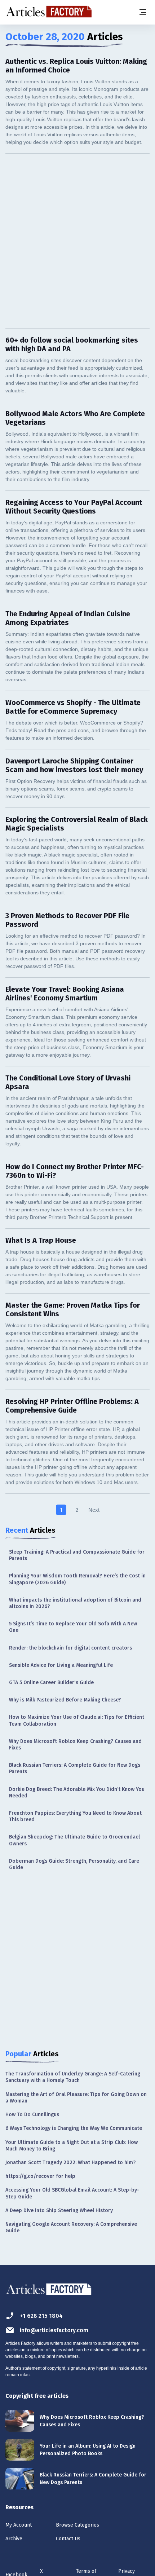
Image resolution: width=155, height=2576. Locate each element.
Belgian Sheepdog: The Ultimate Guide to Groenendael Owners (74, 1840)
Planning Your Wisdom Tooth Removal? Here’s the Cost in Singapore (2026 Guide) (77, 1579)
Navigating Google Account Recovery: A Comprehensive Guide (71, 2227)
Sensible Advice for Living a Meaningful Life (61, 1665)
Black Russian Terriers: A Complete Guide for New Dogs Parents (75, 1768)
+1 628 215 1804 (41, 2316)
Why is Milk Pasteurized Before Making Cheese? (65, 1700)
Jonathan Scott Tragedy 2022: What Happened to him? (70, 2163)
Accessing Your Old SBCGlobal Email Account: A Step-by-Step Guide (72, 2193)
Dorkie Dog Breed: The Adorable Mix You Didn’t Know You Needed (77, 1793)
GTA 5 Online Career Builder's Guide (51, 1683)
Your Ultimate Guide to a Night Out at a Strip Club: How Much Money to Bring (72, 2146)
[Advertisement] (77, 241)
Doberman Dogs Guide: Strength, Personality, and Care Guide (74, 1864)
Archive (14, 2539)
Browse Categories (77, 2525)
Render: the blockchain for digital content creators (70, 1648)
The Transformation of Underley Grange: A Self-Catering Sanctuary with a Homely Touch (73, 2077)
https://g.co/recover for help (40, 2176)
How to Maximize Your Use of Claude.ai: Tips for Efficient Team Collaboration (77, 1720)
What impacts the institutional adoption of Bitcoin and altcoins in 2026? (75, 1603)
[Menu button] (142, 12)
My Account (19, 2525)
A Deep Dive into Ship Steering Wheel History (59, 2210)
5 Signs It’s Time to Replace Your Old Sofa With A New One (73, 1627)
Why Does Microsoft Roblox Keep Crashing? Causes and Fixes (75, 1745)
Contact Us (68, 2539)
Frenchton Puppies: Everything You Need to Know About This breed (75, 1816)
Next (94, 1510)
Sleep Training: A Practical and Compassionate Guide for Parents (77, 1555)
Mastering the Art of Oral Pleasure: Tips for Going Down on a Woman (76, 2098)
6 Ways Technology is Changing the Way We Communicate (74, 2128)
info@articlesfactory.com (54, 2330)
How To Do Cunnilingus (32, 2115)
